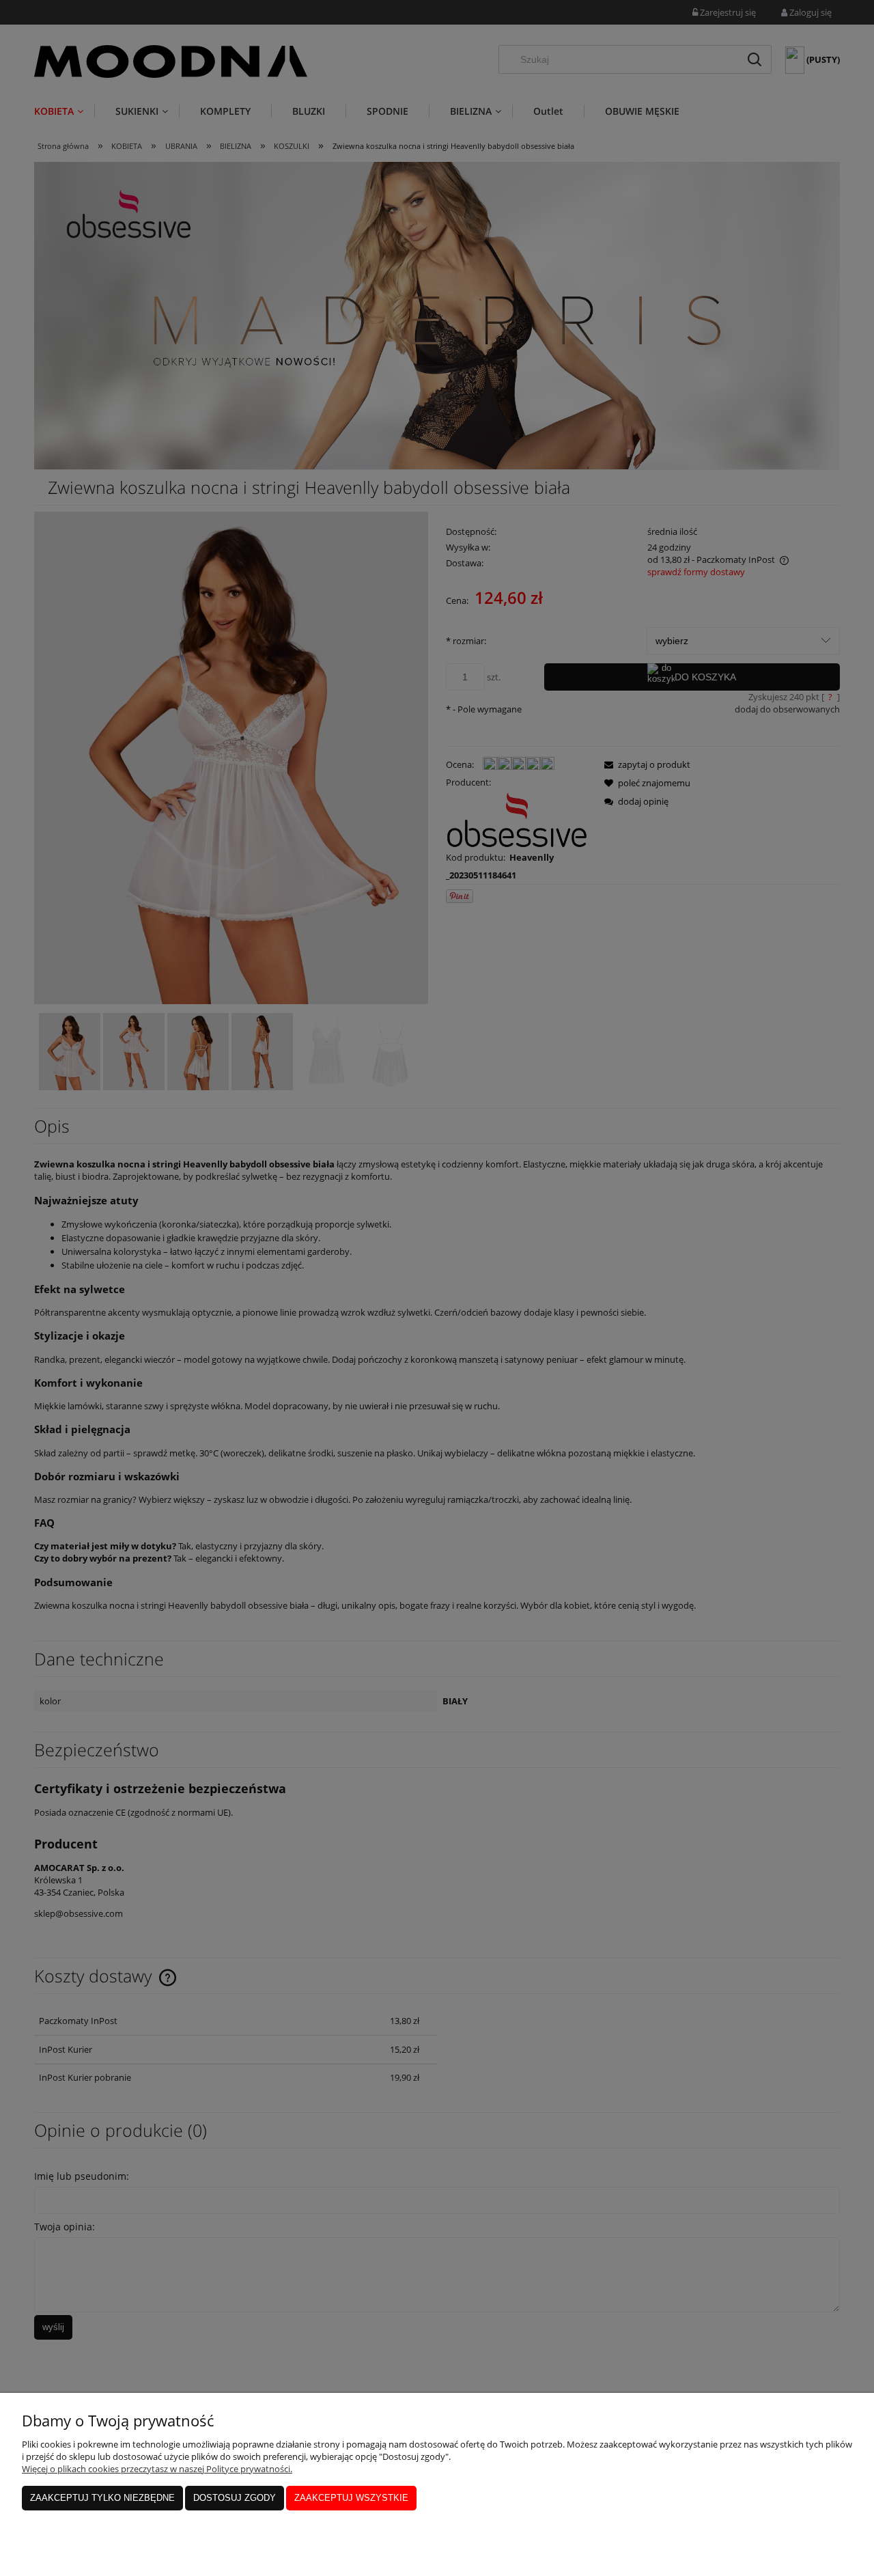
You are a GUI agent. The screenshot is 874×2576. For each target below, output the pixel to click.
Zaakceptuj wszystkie (351, 2498)
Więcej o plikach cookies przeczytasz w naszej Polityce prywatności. (157, 2469)
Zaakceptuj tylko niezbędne (102, 2498)
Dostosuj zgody (235, 2498)
